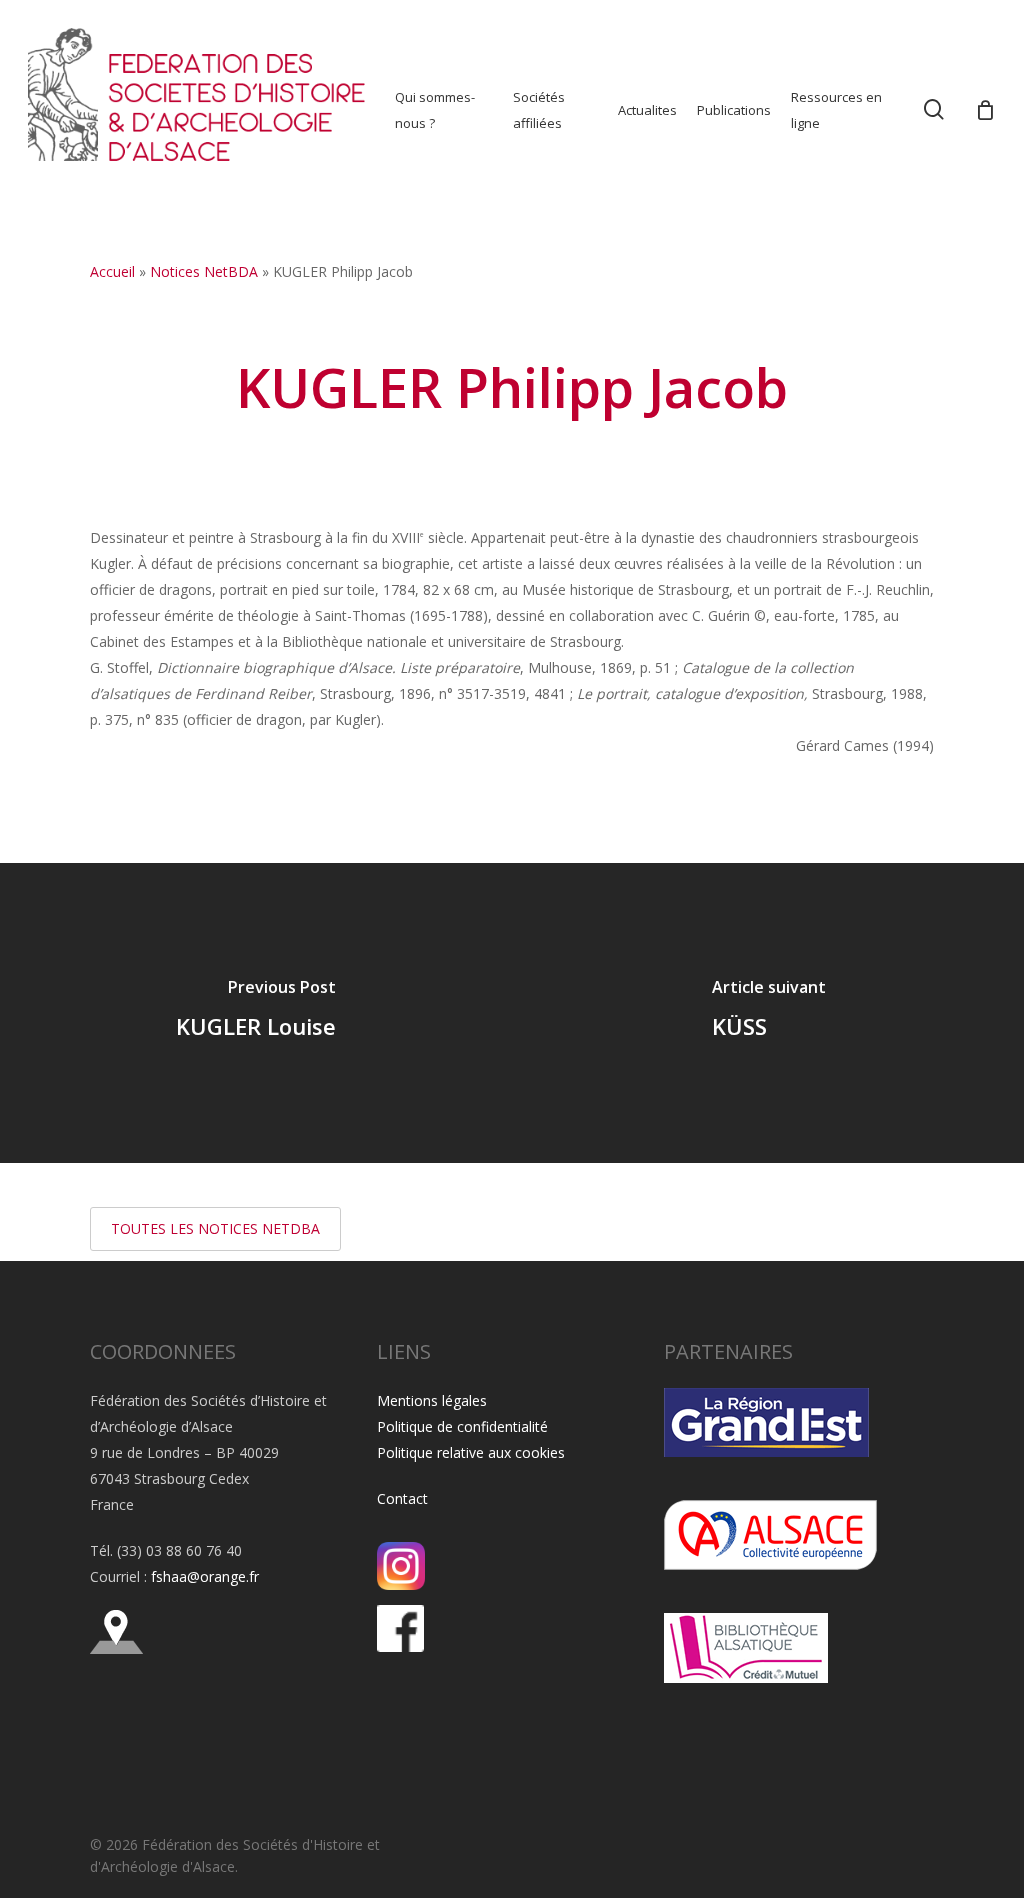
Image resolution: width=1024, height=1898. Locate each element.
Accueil (112, 271)
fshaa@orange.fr (205, 1576)
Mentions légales (432, 1400)
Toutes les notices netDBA (215, 1228)
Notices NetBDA (204, 271)
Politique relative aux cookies (471, 1452)
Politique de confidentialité (462, 1426)
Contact (402, 1498)
